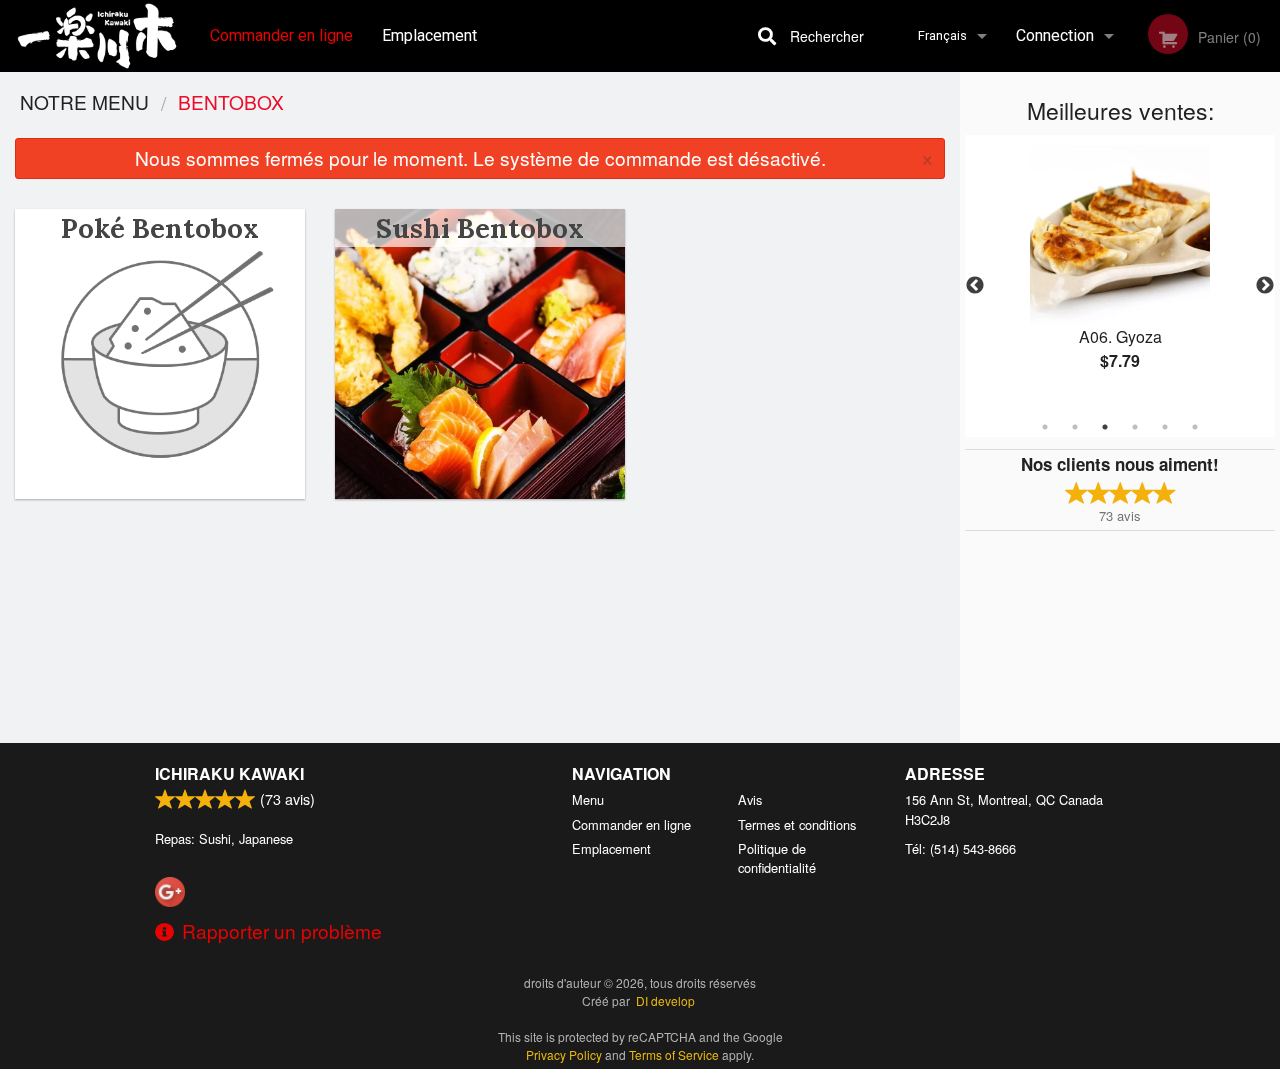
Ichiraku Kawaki (229, 773)
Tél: (960, 848)
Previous (975, 286)
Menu (588, 799)
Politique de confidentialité (777, 858)
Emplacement (429, 35)
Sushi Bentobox (480, 228)
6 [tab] (1195, 427)
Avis (750, 799)
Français (942, 35)
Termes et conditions (797, 824)
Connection (1055, 35)
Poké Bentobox (160, 228)
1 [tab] (1045, 427)
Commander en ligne (281, 35)
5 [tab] (1165, 427)
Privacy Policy (564, 1054)
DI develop (665, 1000)
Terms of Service (674, 1054)
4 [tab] (1135, 427)
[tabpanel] (1120, 274)
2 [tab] (1075, 427)
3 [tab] (1105, 427)
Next (1265, 286)
